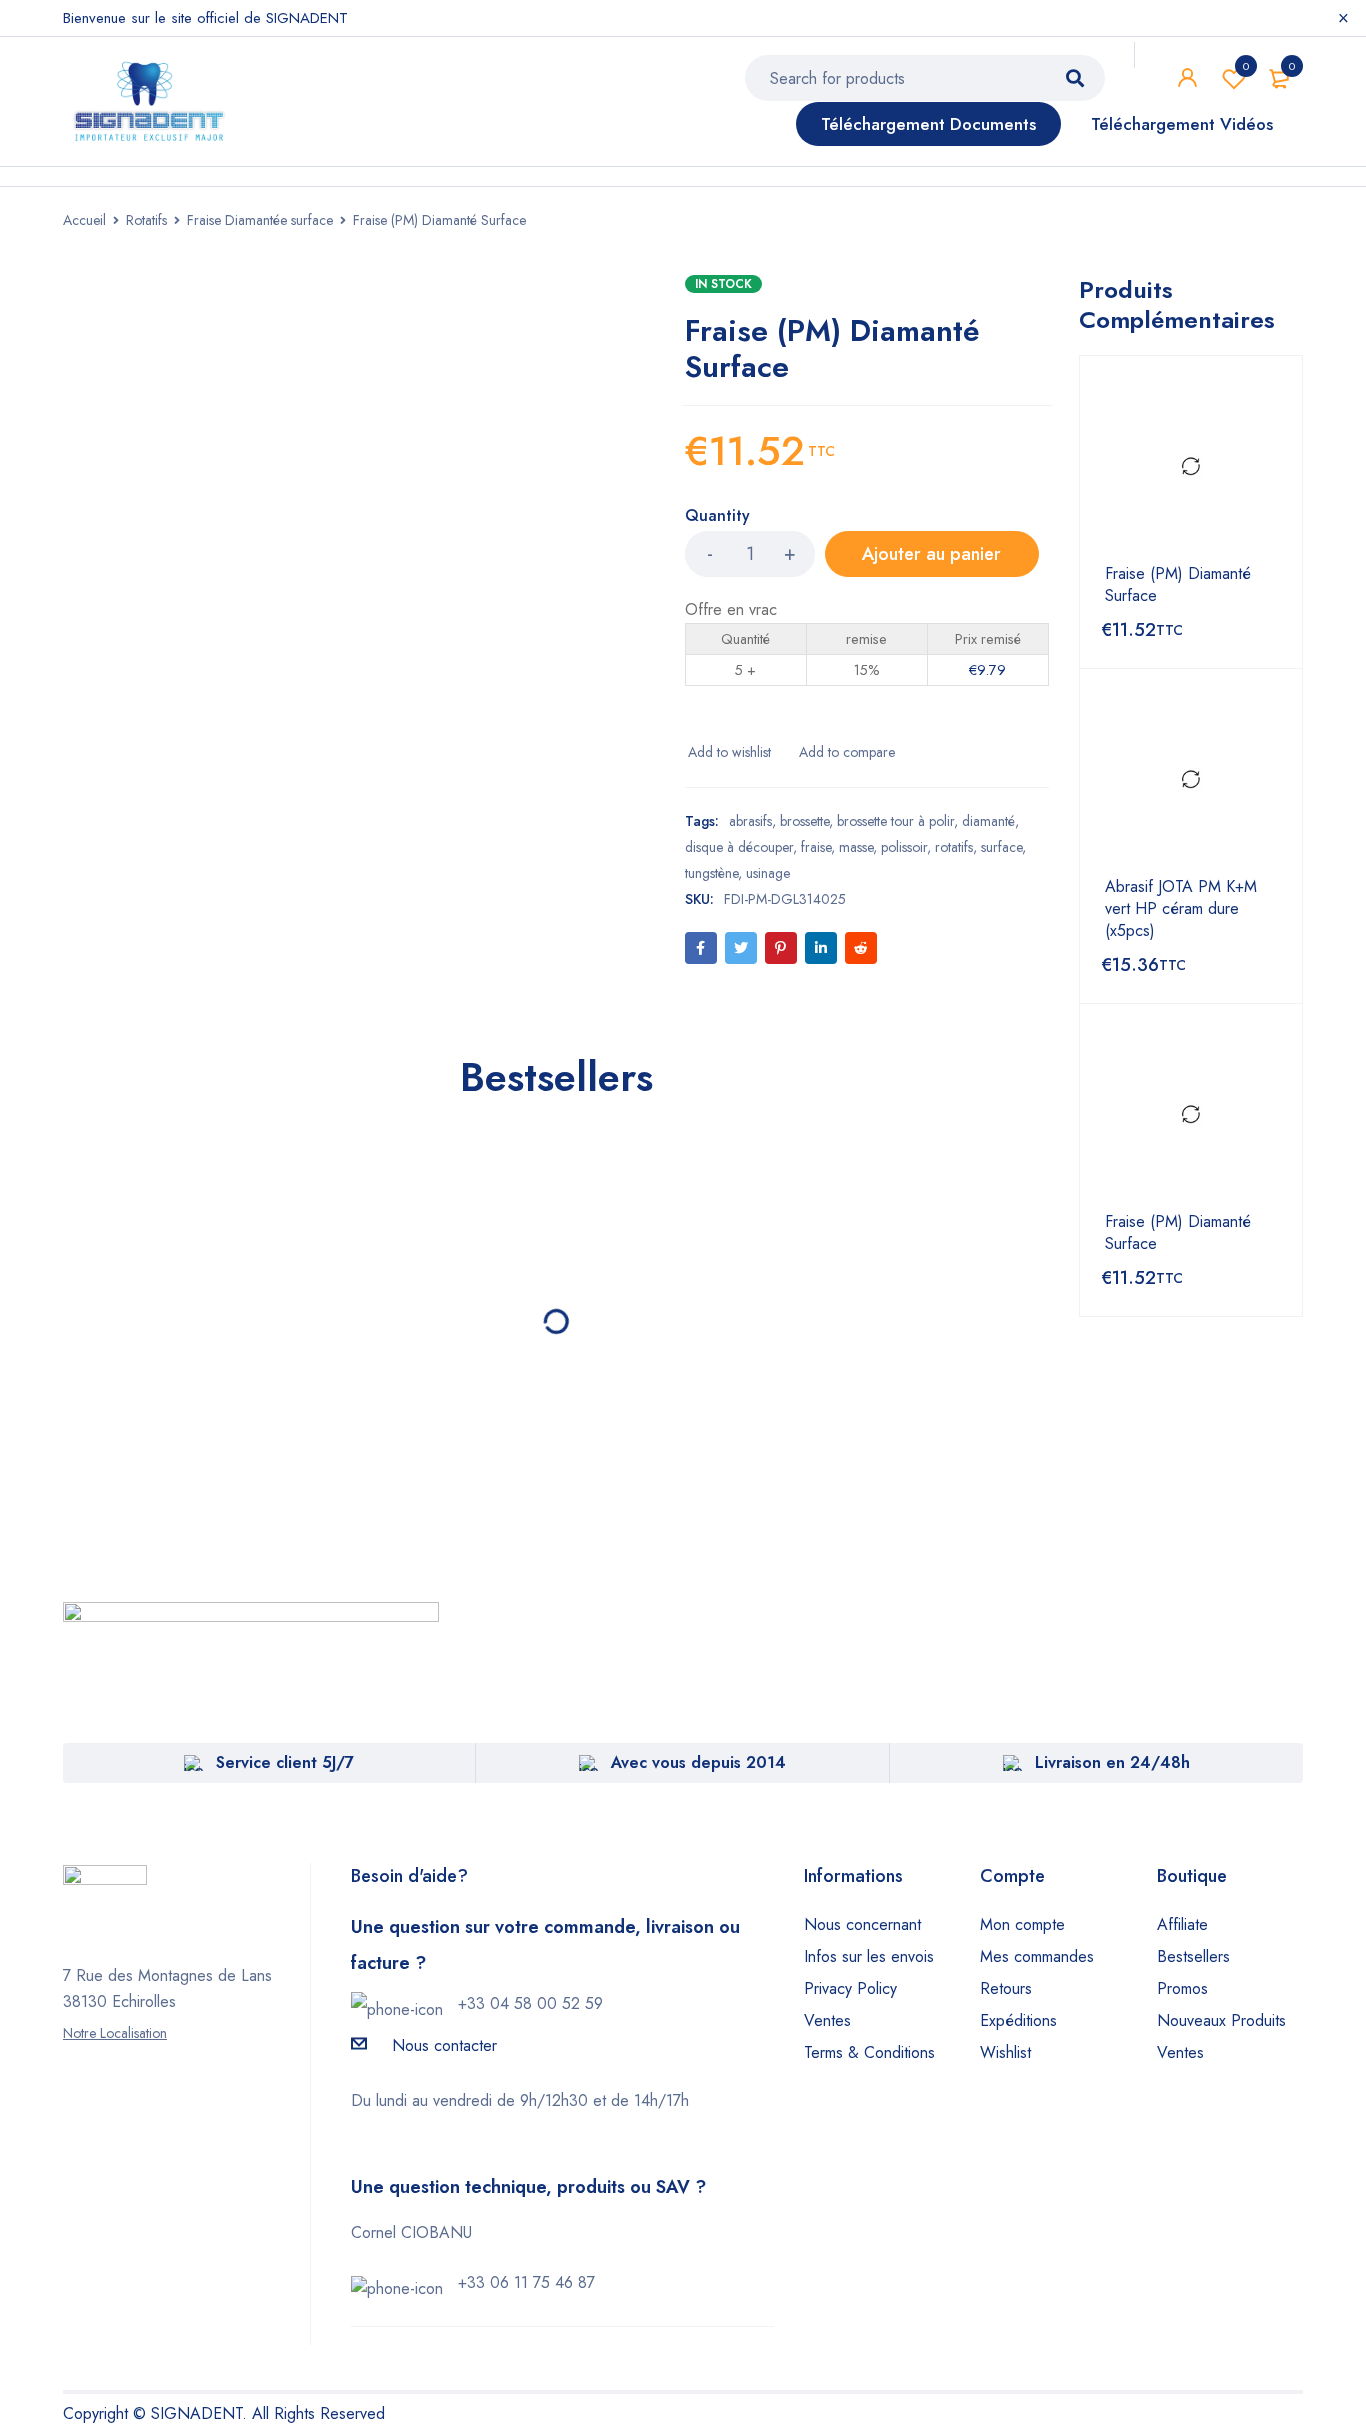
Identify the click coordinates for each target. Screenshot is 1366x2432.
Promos (1182, 1988)
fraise (816, 847)
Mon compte (1022, 1924)
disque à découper (739, 847)
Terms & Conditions (869, 2052)
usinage (768, 873)
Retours (1006, 1988)
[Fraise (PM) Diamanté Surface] (1191, 467)
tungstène (711, 873)
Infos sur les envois (869, 1956)
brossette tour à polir (895, 821)
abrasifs (750, 821)
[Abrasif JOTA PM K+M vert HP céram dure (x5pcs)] (1191, 780)
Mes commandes (1037, 1956)
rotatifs (954, 847)
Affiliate (1182, 1924)
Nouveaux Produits (1221, 2020)
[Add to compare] (845, 752)
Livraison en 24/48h (1112, 1762)
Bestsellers (1193, 1956)
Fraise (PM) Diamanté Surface (1178, 585)
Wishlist (1246, 66)
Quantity (717, 516)
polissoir (904, 847)
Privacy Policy (850, 1988)
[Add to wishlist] (728, 752)
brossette (804, 821)
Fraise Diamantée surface (260, 220)
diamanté (988, 821)
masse (856, 847)
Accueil (84, 220)
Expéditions (1018, 2020)
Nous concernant (862, 1924)
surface (1001, 847)
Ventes (827, 2020)
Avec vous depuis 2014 (698, 1762)
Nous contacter (444, 2045)
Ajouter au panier (931, 554)
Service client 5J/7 (285, 1762)
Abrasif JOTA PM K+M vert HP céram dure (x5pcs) (1181, 909)
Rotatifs (146, 220)
